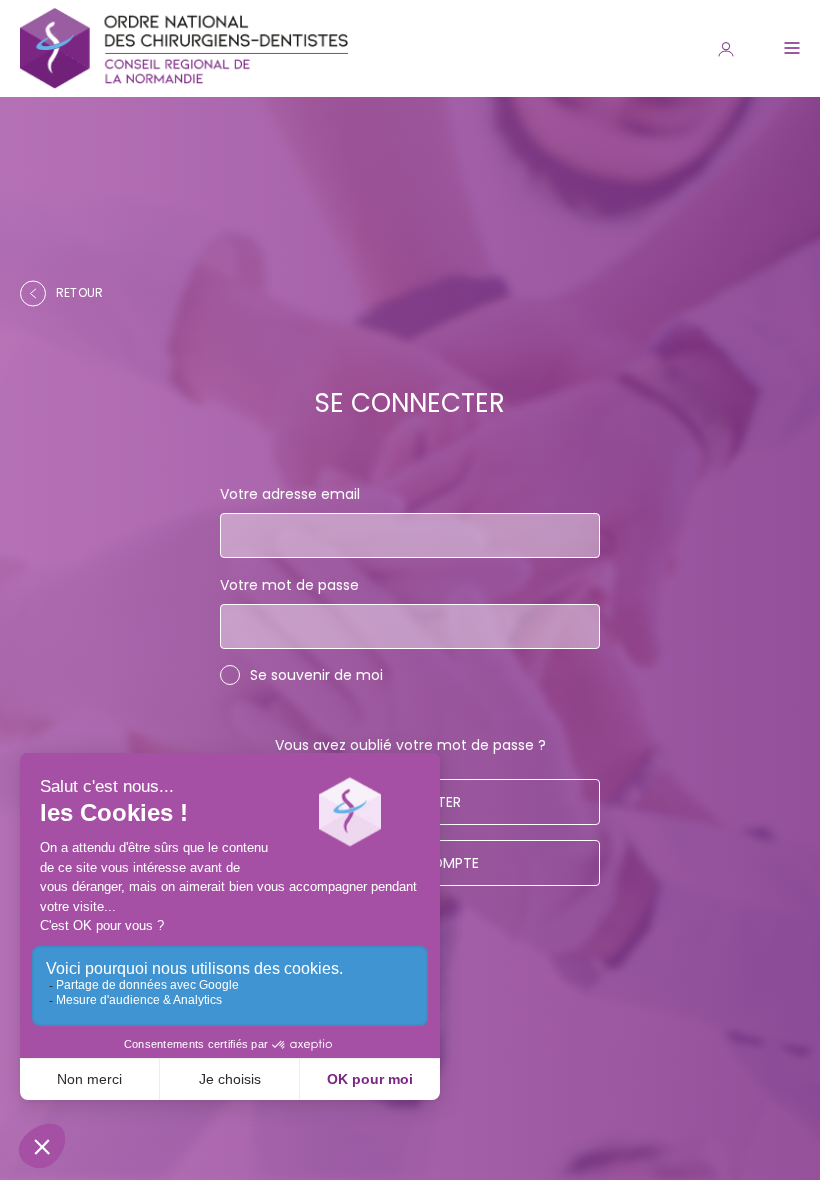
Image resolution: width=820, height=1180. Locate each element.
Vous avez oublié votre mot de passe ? (410, 745)
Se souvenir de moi (316, 675)
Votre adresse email (290, 494)
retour (79, 292)
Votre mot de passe (289, 585)
